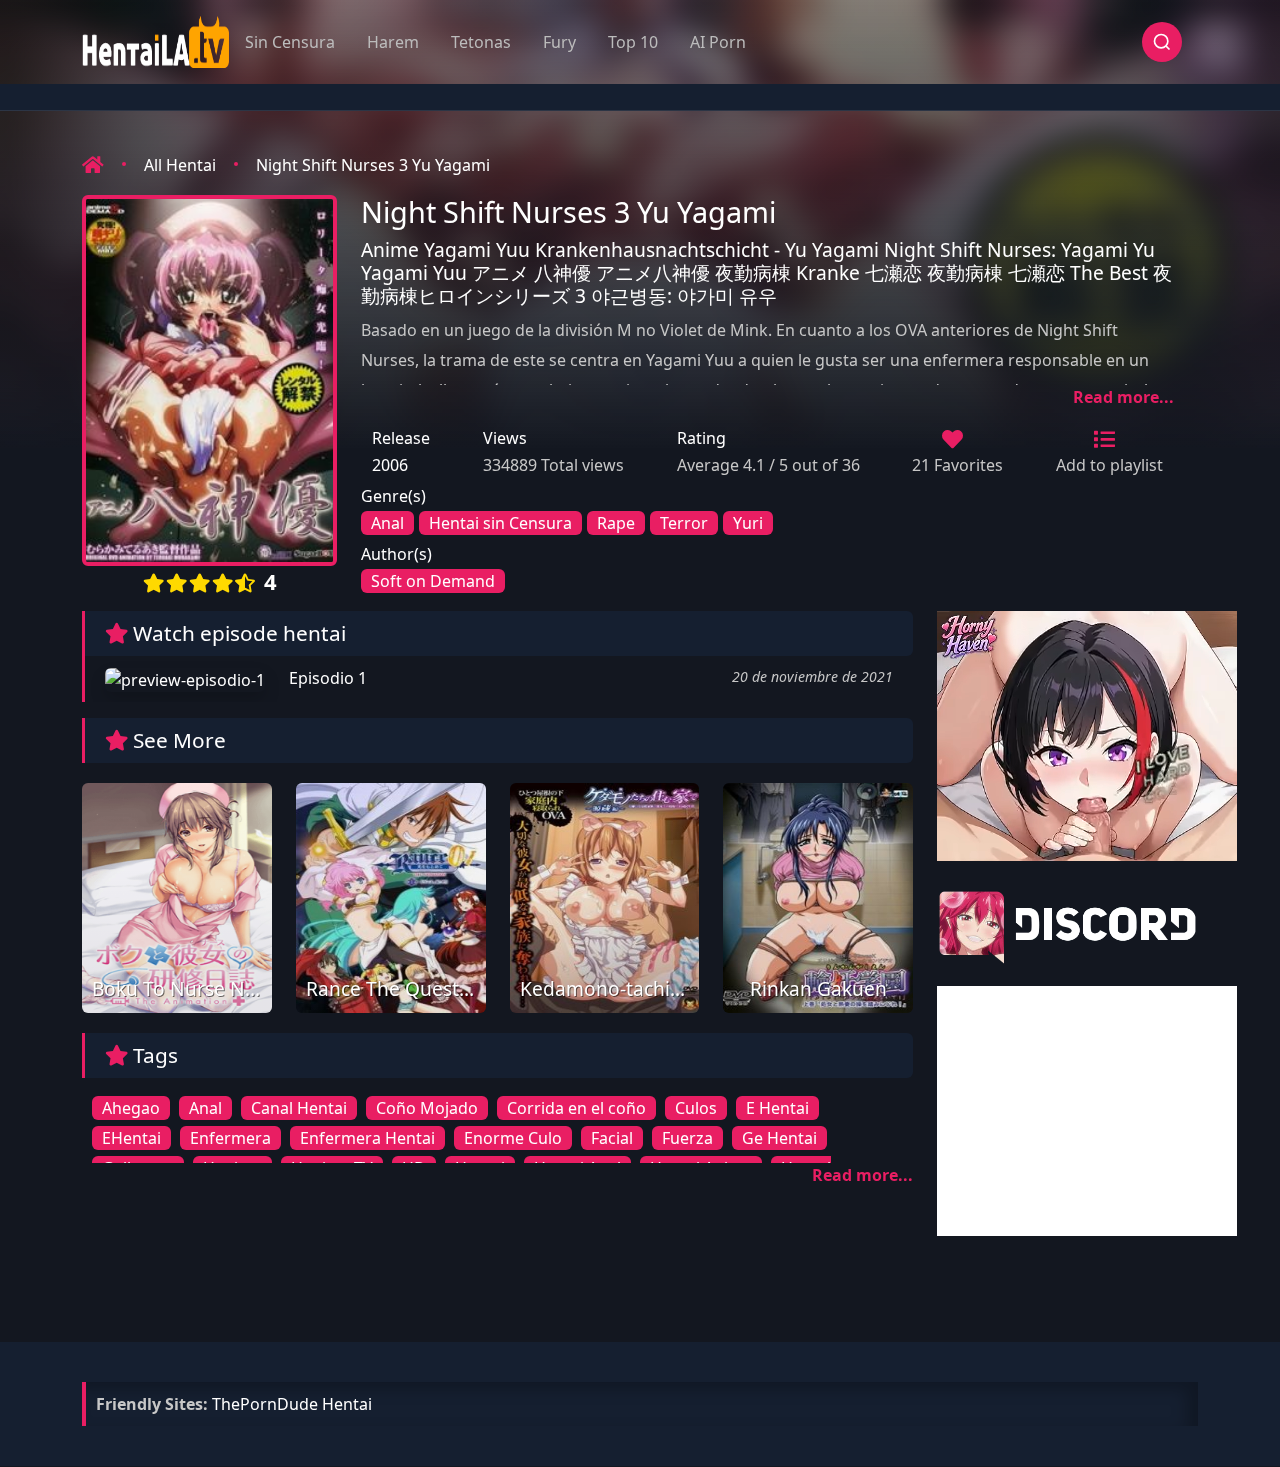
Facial (612, 1138)
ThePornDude (265, 1404)
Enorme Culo (513, 1138)
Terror (684, 523)
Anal (387, 523)
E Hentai (777, 1108)
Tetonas (481, 42)
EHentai (131, 1138)
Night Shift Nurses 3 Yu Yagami (373, 165)
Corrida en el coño (576, 1108)
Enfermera (230, 1138)
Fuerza (687, 1138)
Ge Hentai (779, 1138)
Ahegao (131, 1108)
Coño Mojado (427, 1108)
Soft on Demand (433, 581)
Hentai (347, 1404)
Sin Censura (290, 42)
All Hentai (180, 165)
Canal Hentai (299, 1108)
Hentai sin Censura (500, 523)
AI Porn (718, 42)
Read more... (1123, 397)
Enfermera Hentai (367, 1138)
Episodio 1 (326, 678)
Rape (616, 523)
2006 (390, 465)
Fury (559, 42)
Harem (393, 42)
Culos (696, 1108)
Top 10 (633, 42)
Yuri (748, 523)
